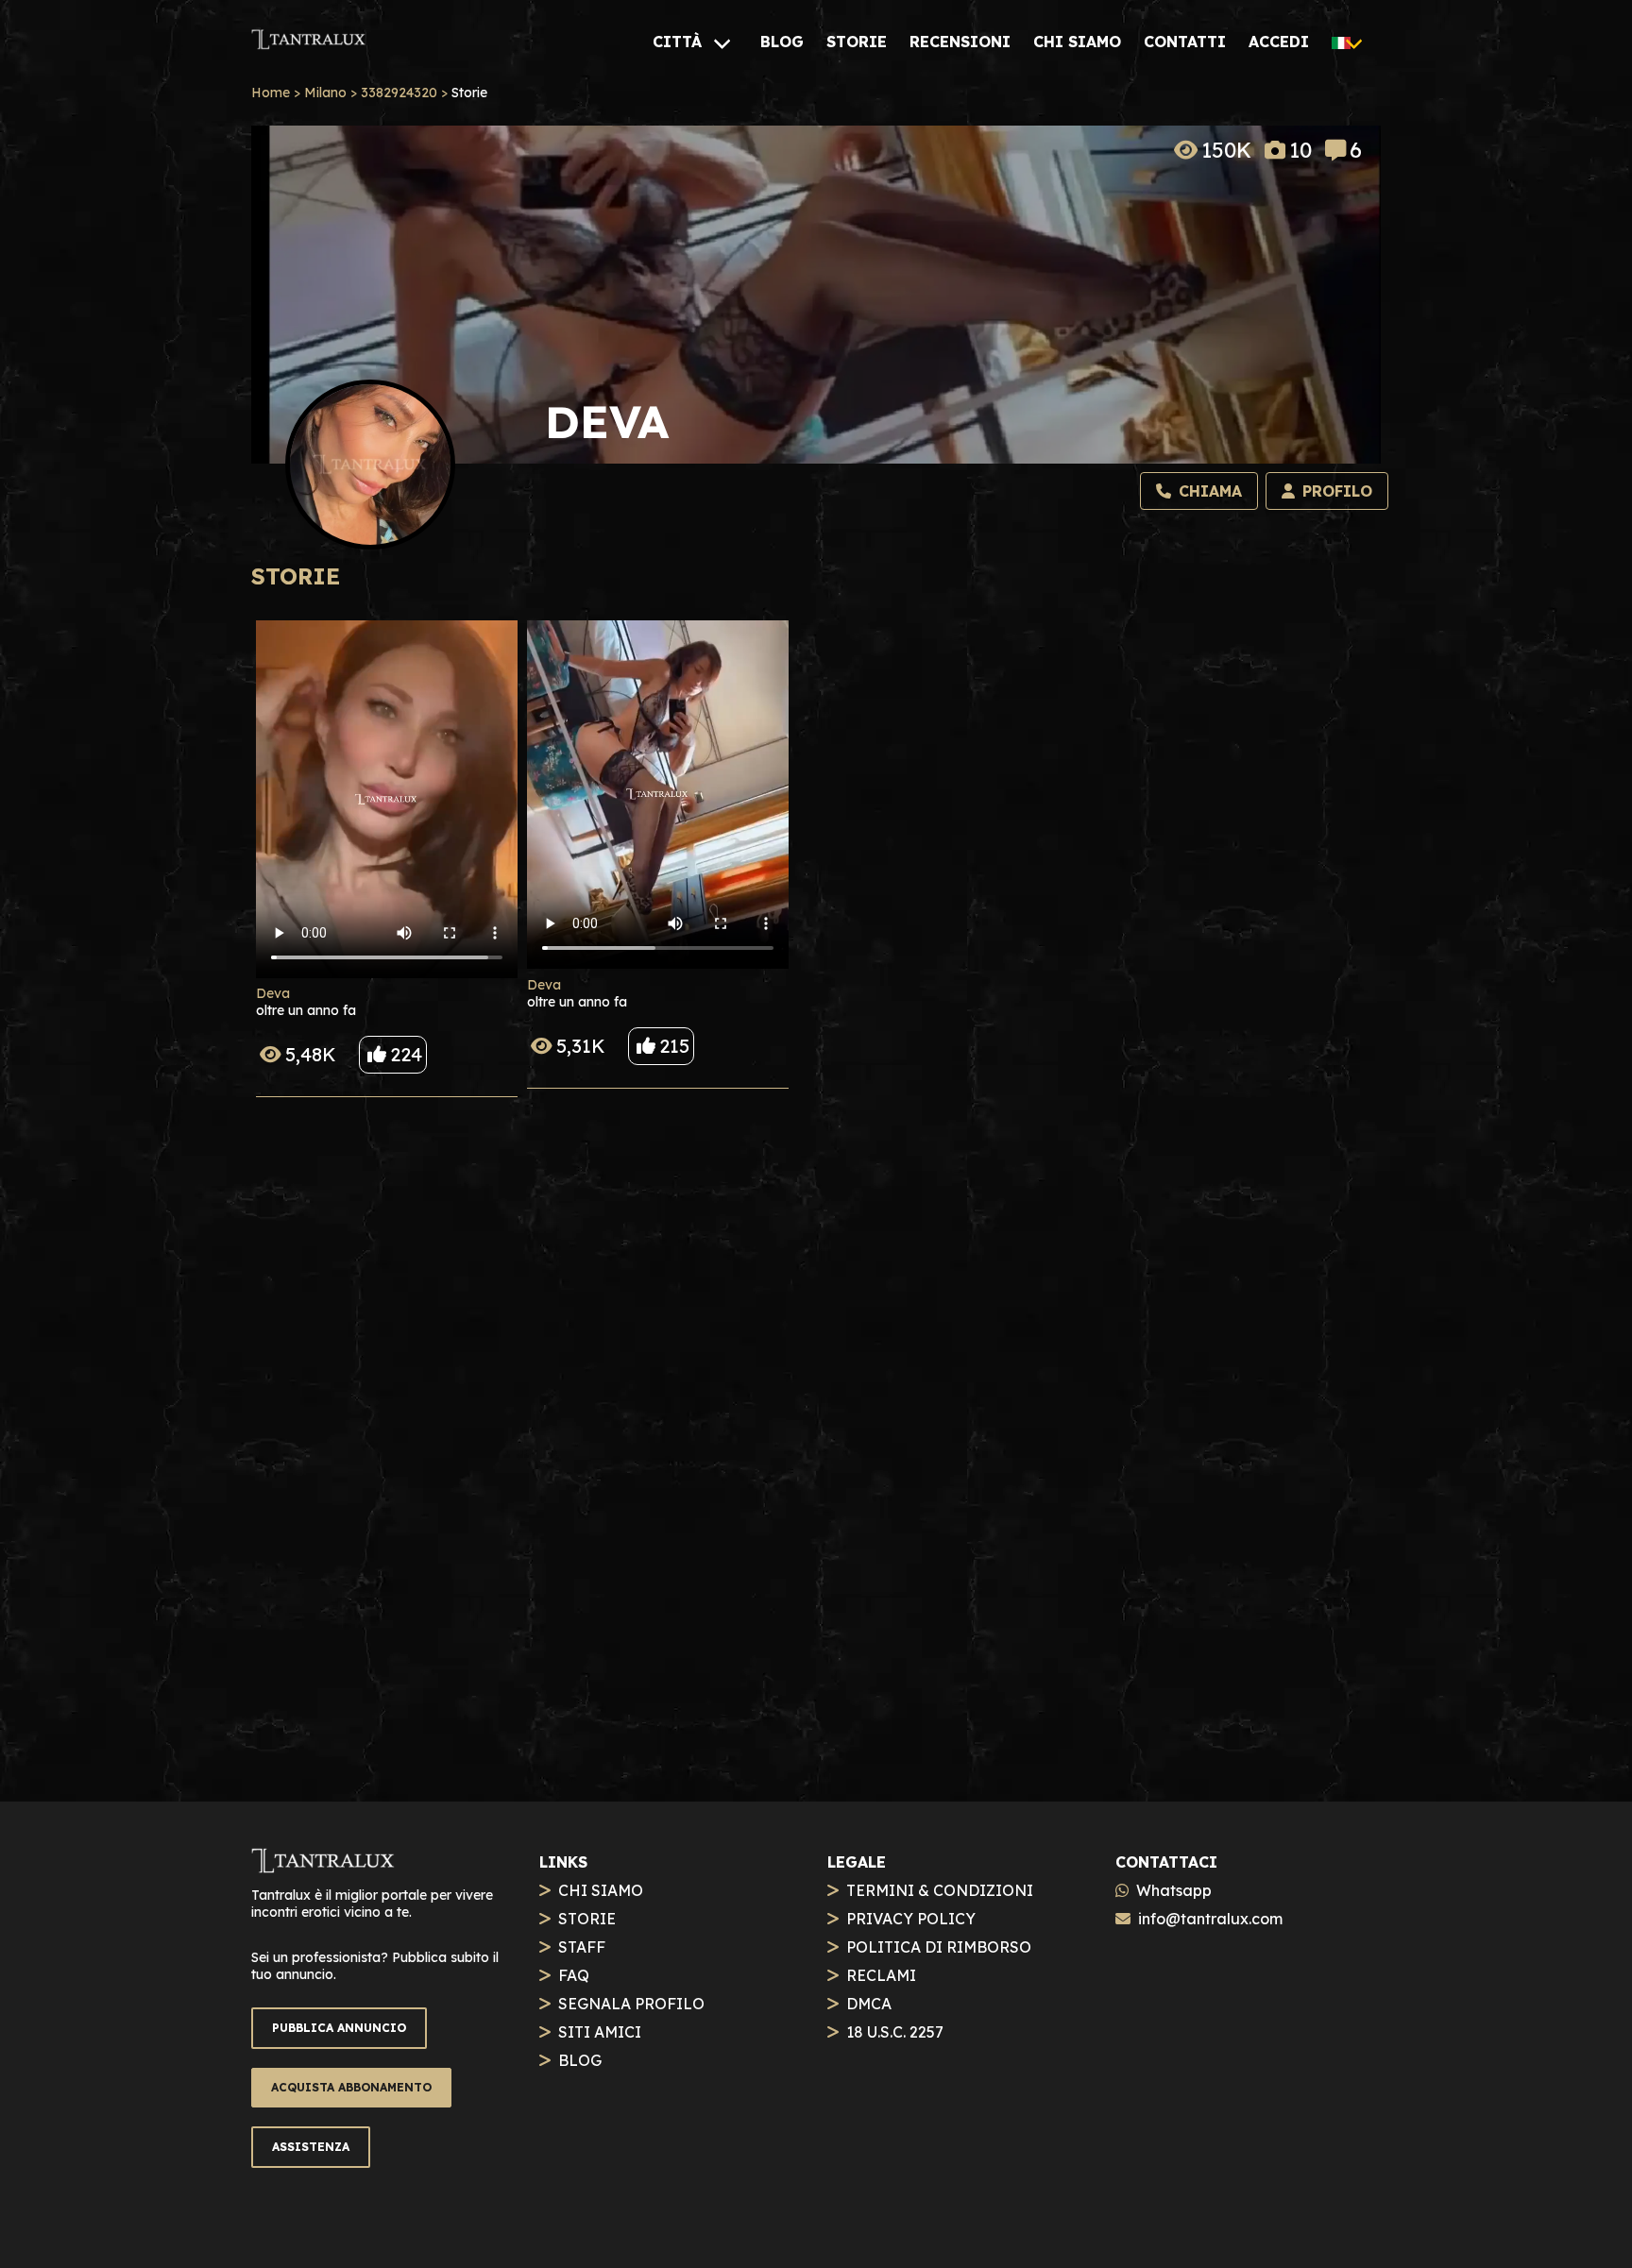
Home (271, 93)
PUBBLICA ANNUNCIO (339, 2028)
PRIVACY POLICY (911, 1919)
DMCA (869, 2004)
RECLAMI (881, 1975)
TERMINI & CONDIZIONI (940, 1890)
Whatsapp (1174, 1890)
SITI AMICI (600, 2032)
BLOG (580, 2060)
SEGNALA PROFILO (631, 2004)
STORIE (587, 1919)
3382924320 (399, 93)
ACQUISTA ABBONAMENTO (351, 2087)
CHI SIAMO (601, 1890)
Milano (325, 93)
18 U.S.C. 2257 (895, 2032)
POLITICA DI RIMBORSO (939, 1947)
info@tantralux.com (1210, 1919)
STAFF (582, 1947)
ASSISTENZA (311, 2147)
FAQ (574, 1975)
